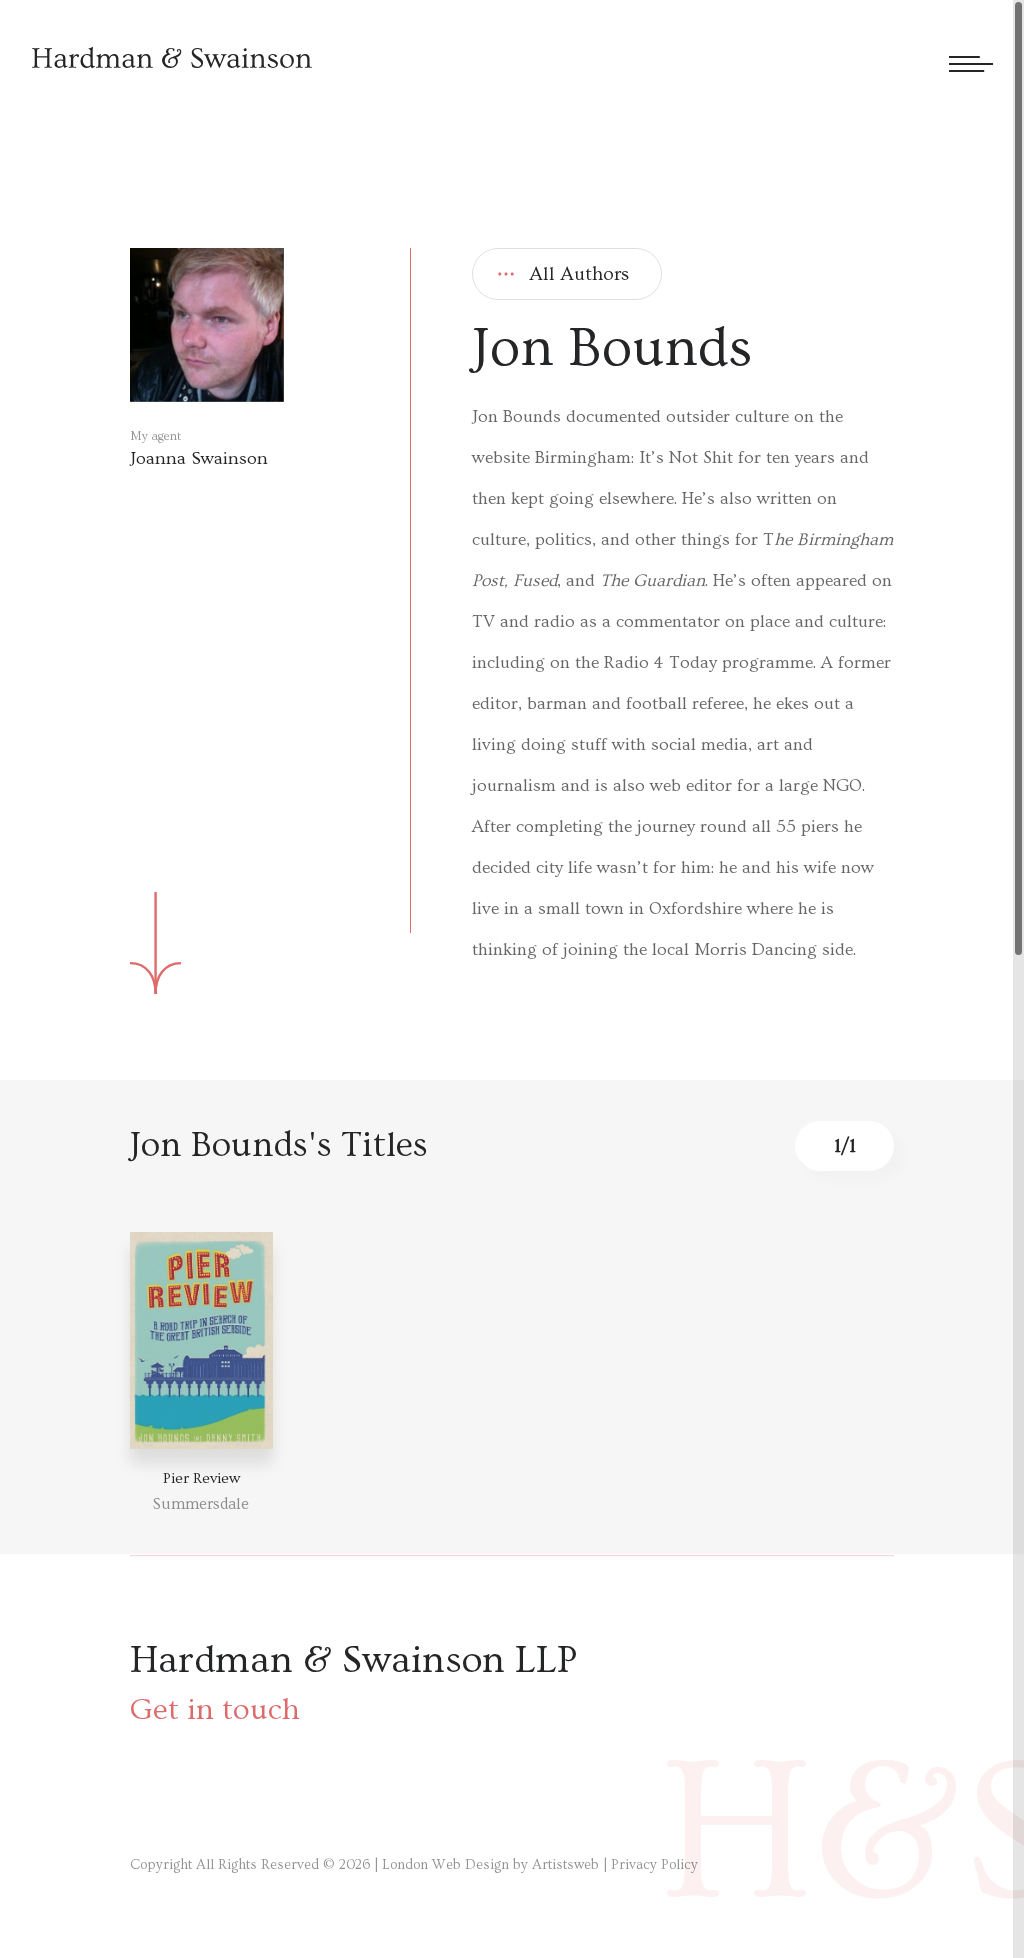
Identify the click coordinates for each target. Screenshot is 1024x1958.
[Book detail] (201, 1340)
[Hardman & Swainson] (172, 57)
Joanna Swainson (199, 459)
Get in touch (215, 1709)
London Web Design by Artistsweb (490, 1865)
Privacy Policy (654, 1865)
